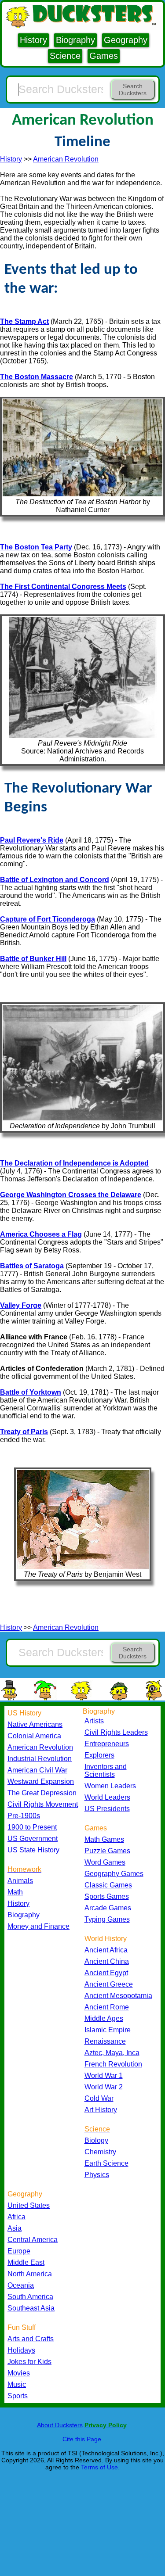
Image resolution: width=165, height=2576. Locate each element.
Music (17, 2384)
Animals (20, 1881)
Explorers (99, 1755)
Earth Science (106, 2163)
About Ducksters (60, 2425)
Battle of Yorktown (31, 1392)
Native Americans (35, 1724)
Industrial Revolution (40, 1759)
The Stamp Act (24, 321)
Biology (96, 2140)
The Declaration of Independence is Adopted (74, 1163)
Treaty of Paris (24, 1432)
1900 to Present (32, 1827)
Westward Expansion (41, 1781)
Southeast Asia (31, 2308)
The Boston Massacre (37, 377)
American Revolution (66, 159)
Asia (15, 2228)
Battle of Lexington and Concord (55, 880)
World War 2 (104, 2087)
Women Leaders (110, 1786)
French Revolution (113, 2064)
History (33, 40)
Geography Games (114, 1874)
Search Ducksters (133, 90)
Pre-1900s (24, 1816)
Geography (126, 40)
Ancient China (107, 1961)
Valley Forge (21, 1305)
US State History (33, 1850)
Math (15, 1892)
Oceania (21, 2285)
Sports (18, 2396)
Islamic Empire (108, 2030)
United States (29, 2205)
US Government (33, 1839)
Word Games (105, 1862)
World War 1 (104, 2076)
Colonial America (34, 1736)
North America (30, 2274)
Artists (94, 1721)
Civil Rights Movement (43, 1804)
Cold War (99, 2098)
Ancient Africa (106, 1950)
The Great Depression (42, 1793)
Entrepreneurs (107, 1744)
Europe (19, 2251)
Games (104, 56)
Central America (33, 2240)
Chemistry (100, 2152)
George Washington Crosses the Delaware (71, 1195)
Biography (75, 40)
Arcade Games (108, 1908)
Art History (101, 2110)
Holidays (21, 2350)
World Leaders (107, 1797)
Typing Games (107, 1919)
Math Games (104, 1839)
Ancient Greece (109, 1984)
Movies (19, 2373)
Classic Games (108, 1885)
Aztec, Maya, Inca (112, 2053)
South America (30, 2297)
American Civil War (37, 1770)
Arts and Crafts (31, 2339)
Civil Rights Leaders (116, 1732)
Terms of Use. (100, 2467)
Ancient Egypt (106, 1973)
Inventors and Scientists (106, 1771)
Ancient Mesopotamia (118, 1996)
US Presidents (107, 1809)
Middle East (26, 2262)
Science (65, 56)
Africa (16, 2217)
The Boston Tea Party (36, 547)
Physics (97, 2175)
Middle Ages (104, 2018)
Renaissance (105, 2041)
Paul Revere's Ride (32, 840)
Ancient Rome (107, 2007)
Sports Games (107, 1896)
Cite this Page (82, 2439)
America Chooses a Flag (41, 1234)
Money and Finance (38, 1926)
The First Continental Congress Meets (63, 587)
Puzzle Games (107, 1851)
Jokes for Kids (29, 2362)
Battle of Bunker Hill (33, 959)
